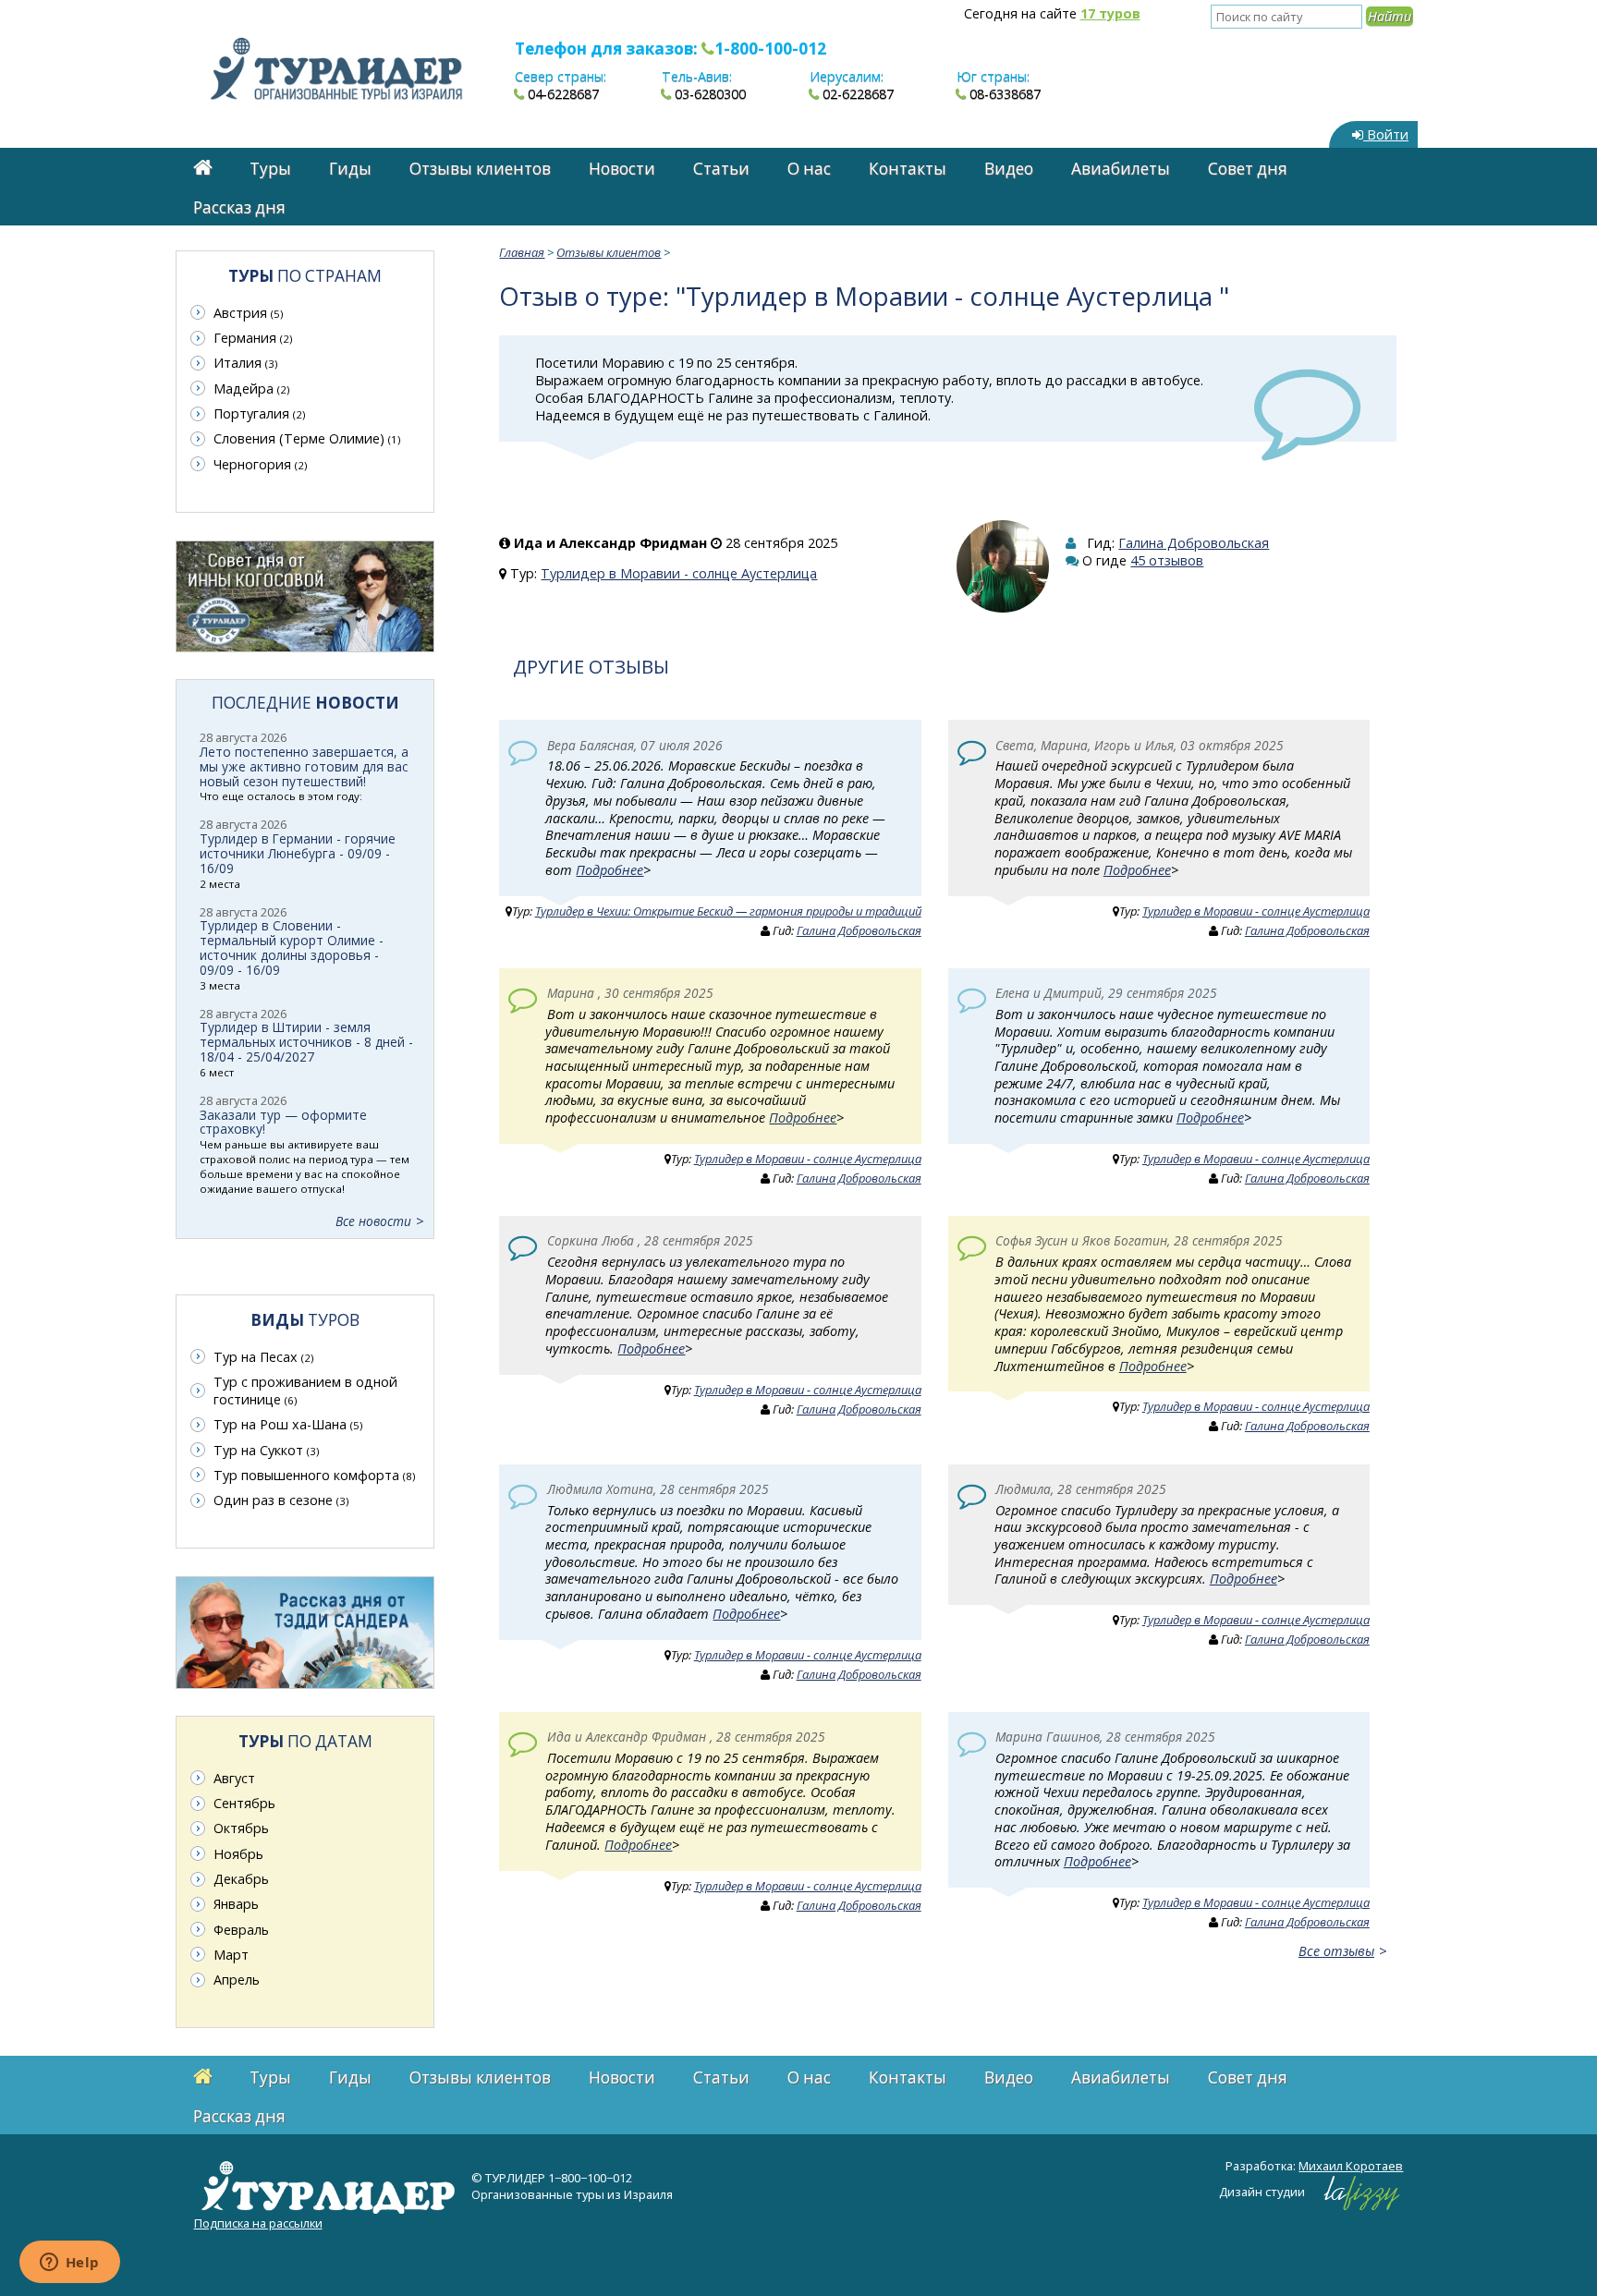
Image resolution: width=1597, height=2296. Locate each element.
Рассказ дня (239, 207)
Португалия (259, 413)
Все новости (373, 1221)
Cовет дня (1248, 169)
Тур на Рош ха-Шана (288, 1424)
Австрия (248, 313)
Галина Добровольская (1194, 543)
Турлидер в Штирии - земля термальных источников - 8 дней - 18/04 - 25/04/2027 (306, 1042)
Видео (1009, 169)
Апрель (237, 1980)
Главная (522, 252)
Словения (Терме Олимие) (307, 438)
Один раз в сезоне (281, 1500)
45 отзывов (1167, 560)
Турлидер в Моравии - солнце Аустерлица (679, 573)
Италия (245, 363)
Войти (1386, 134)
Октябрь (241, 1828)
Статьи (721, 169)
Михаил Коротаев (1351, 2166)
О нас (809, 169)
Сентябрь (244, 1803)
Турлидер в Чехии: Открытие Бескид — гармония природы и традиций (728, 911)
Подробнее (610, 870)
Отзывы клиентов (480, 169)
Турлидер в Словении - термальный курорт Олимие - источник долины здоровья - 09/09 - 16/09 (292, 948)
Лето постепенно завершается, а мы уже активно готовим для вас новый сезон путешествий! (304, 766)
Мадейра (251, 389)
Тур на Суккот (266, 1450)
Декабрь (241, 1879)
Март (231, 1955)
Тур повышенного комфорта (314, 1475)
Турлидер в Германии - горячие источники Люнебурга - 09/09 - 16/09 (298, 853)
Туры (270, 169)
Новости (622, 169)
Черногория (260, 464)
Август (234, 1778)
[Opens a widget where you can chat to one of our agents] (69, 2264)
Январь (236, 1904)
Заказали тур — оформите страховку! (283, 1122)
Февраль (241, 1930)
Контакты (908, 169)
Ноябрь (238, 1854)
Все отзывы (1336, 1951)
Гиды (350, 169)
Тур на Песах (263, 1357)
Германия (253, 338)
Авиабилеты (1121, 169)
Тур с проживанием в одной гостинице (305, 1391)
